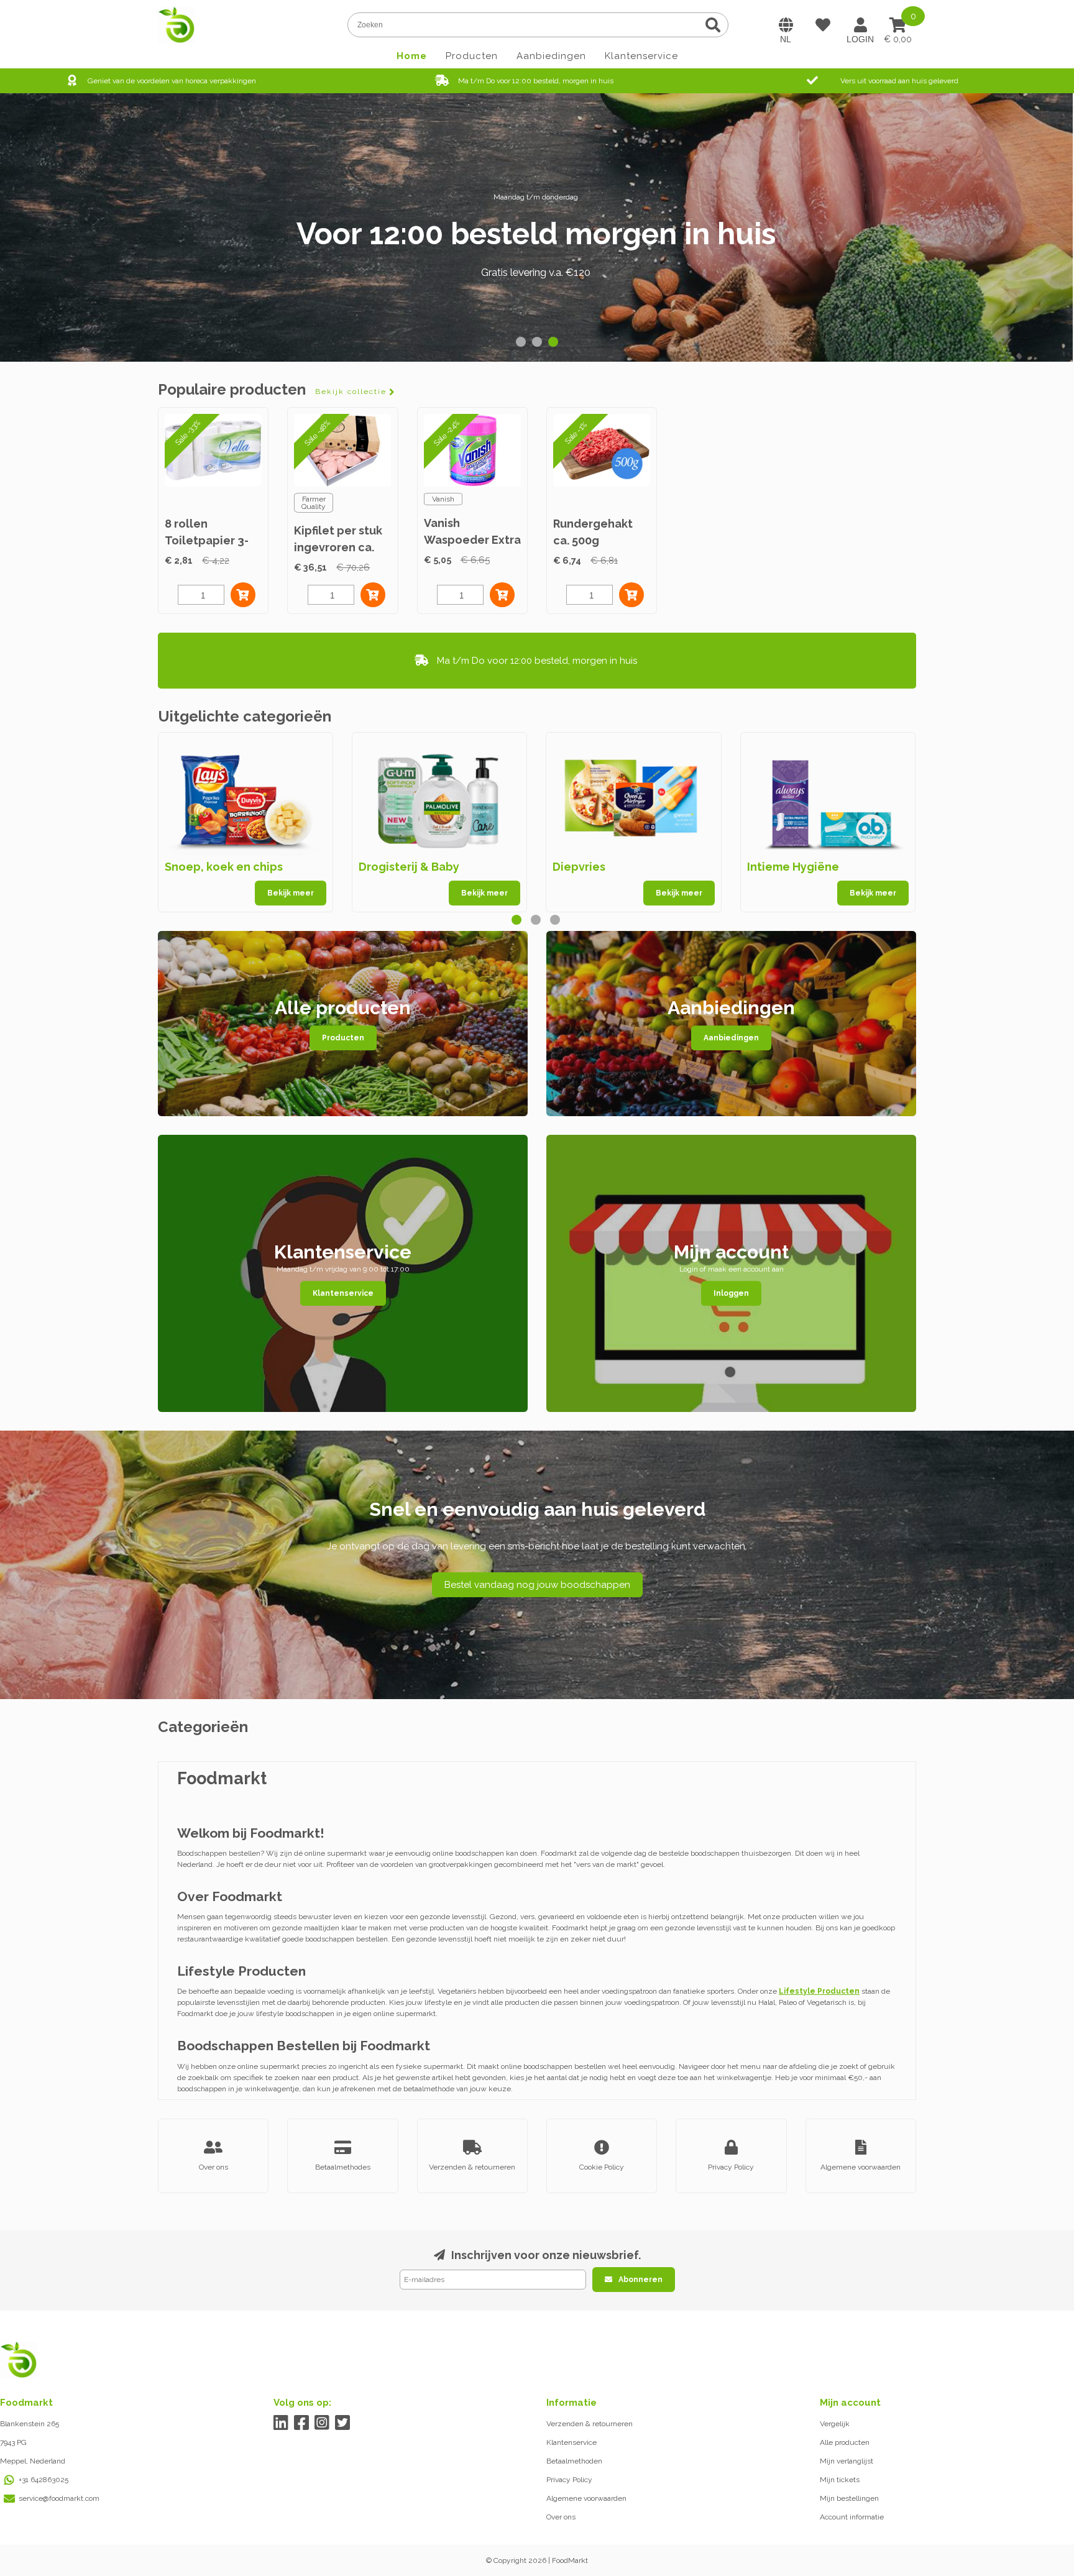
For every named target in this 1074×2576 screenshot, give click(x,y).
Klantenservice (641, 56)
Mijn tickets (840, 2480)
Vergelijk (835, 2424)
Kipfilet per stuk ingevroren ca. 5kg (338, 547)
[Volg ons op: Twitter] (343, 2423)
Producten (472, 56)
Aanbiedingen (551, 56)
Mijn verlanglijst (847, 2461)
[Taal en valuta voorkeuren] (786, 25)
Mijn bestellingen (849, 2498)
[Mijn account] (860, 25)
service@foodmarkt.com (59, 2498)
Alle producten (845, 2442)
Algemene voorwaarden (586, 2498)
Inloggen (731, 1293)
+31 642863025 (44, 2480)
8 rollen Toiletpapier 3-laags (207, 540)
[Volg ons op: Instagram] (322, 2423)
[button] (521, 342)
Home (412, 56)
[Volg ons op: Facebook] (302, 2423)
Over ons (561, 2517)
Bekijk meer (291, 893)
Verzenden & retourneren (590, 2424)
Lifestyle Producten (819, 1991)
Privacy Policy (569, 2480)
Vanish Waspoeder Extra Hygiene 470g (472, 540)
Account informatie (852, 2517)
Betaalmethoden (574, 2461)
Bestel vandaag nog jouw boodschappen (537, 1585)
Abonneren (640, 2280)
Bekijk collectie (351, 392)
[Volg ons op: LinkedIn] (281, 2423)
